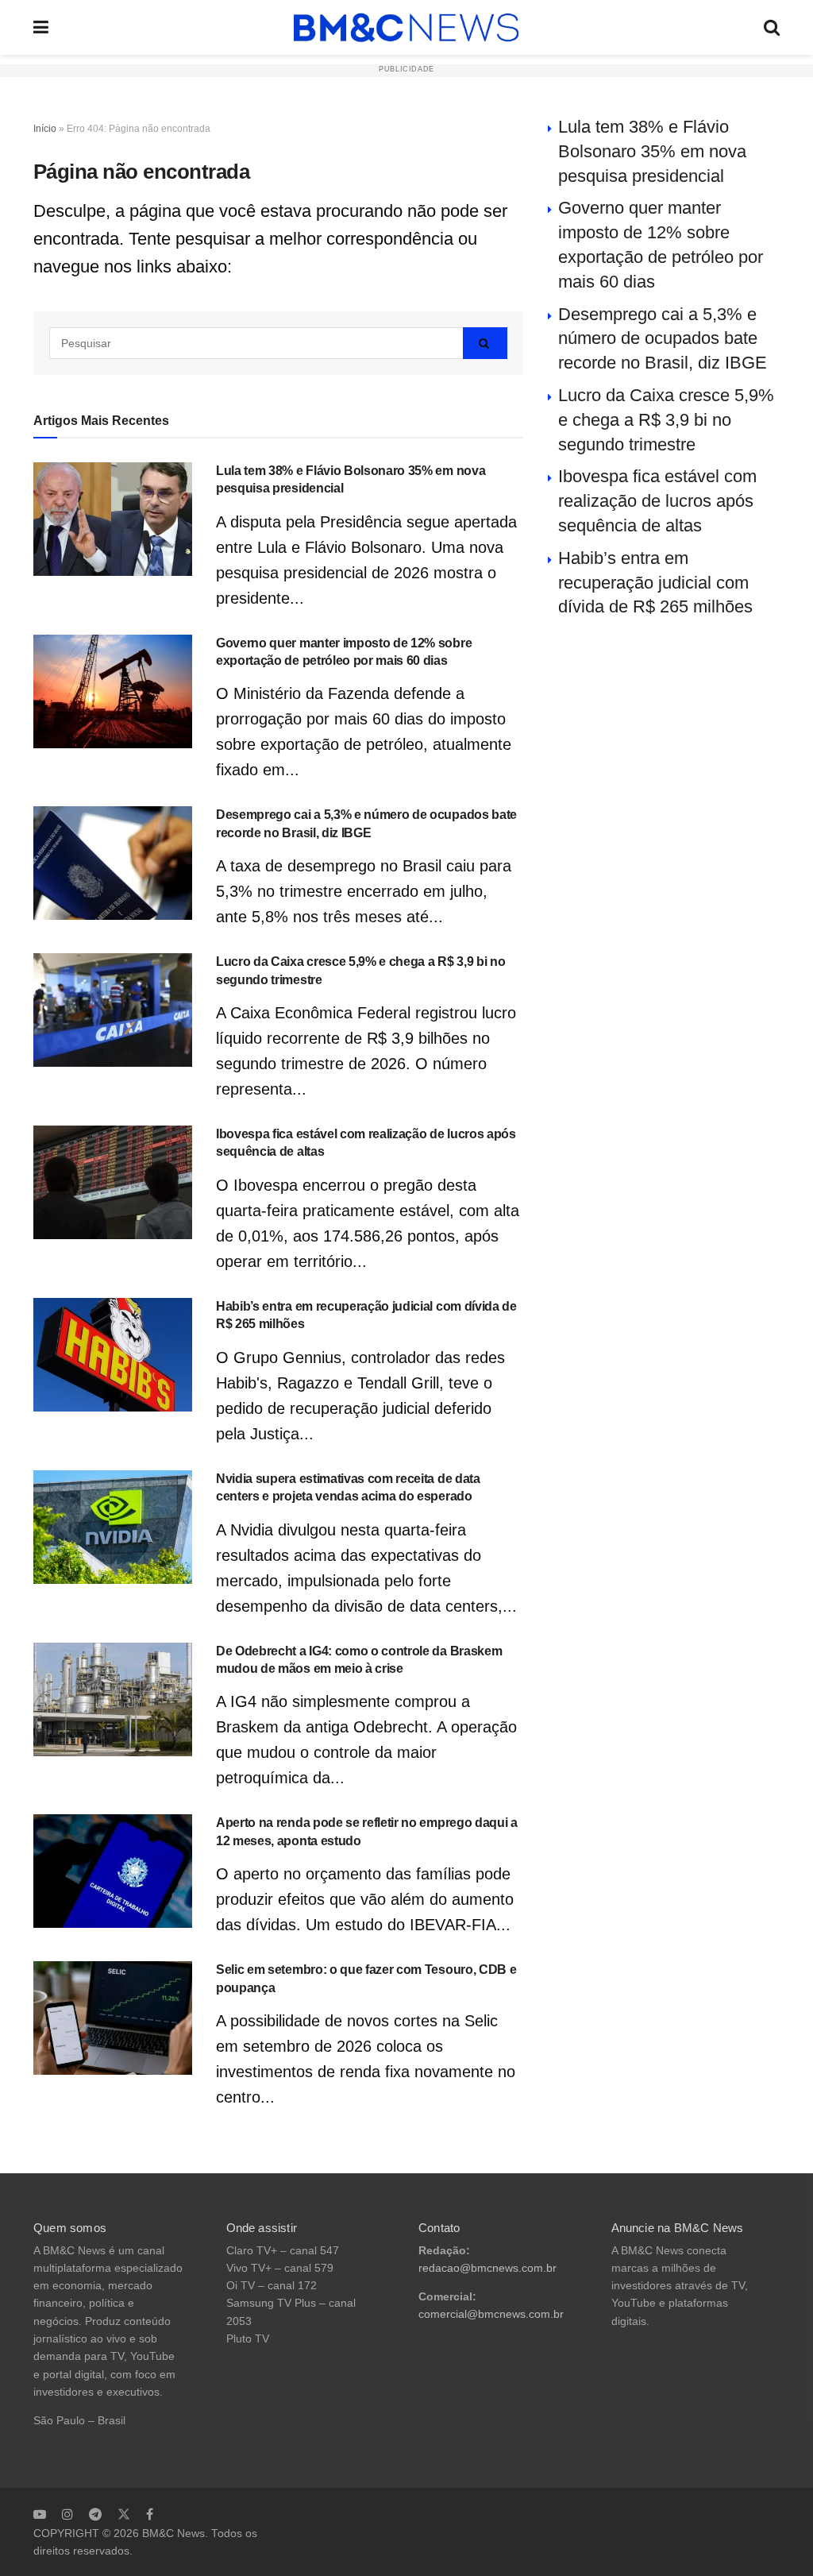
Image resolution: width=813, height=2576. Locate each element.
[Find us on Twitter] (124, 2514)
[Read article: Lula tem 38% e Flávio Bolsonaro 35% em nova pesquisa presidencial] (113, 519)
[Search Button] (772, 27)
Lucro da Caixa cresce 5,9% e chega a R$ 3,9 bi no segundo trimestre (666, 420)
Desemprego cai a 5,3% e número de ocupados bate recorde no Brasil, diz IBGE (663, 339)
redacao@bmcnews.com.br (487, 2268)
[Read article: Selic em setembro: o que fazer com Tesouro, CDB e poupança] (113, 2018)
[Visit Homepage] (406, 28)
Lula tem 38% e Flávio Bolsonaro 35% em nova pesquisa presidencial (652, 151)
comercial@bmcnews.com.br (491, 2314)
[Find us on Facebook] (150, 2514)
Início (45, 129)
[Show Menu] (41, 27)
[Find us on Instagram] (67, 2514)
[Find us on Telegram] (95, 2514)
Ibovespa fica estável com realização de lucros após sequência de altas (657, 501)
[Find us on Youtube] (40, 2514)
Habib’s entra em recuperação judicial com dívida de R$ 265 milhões (655, 583)
